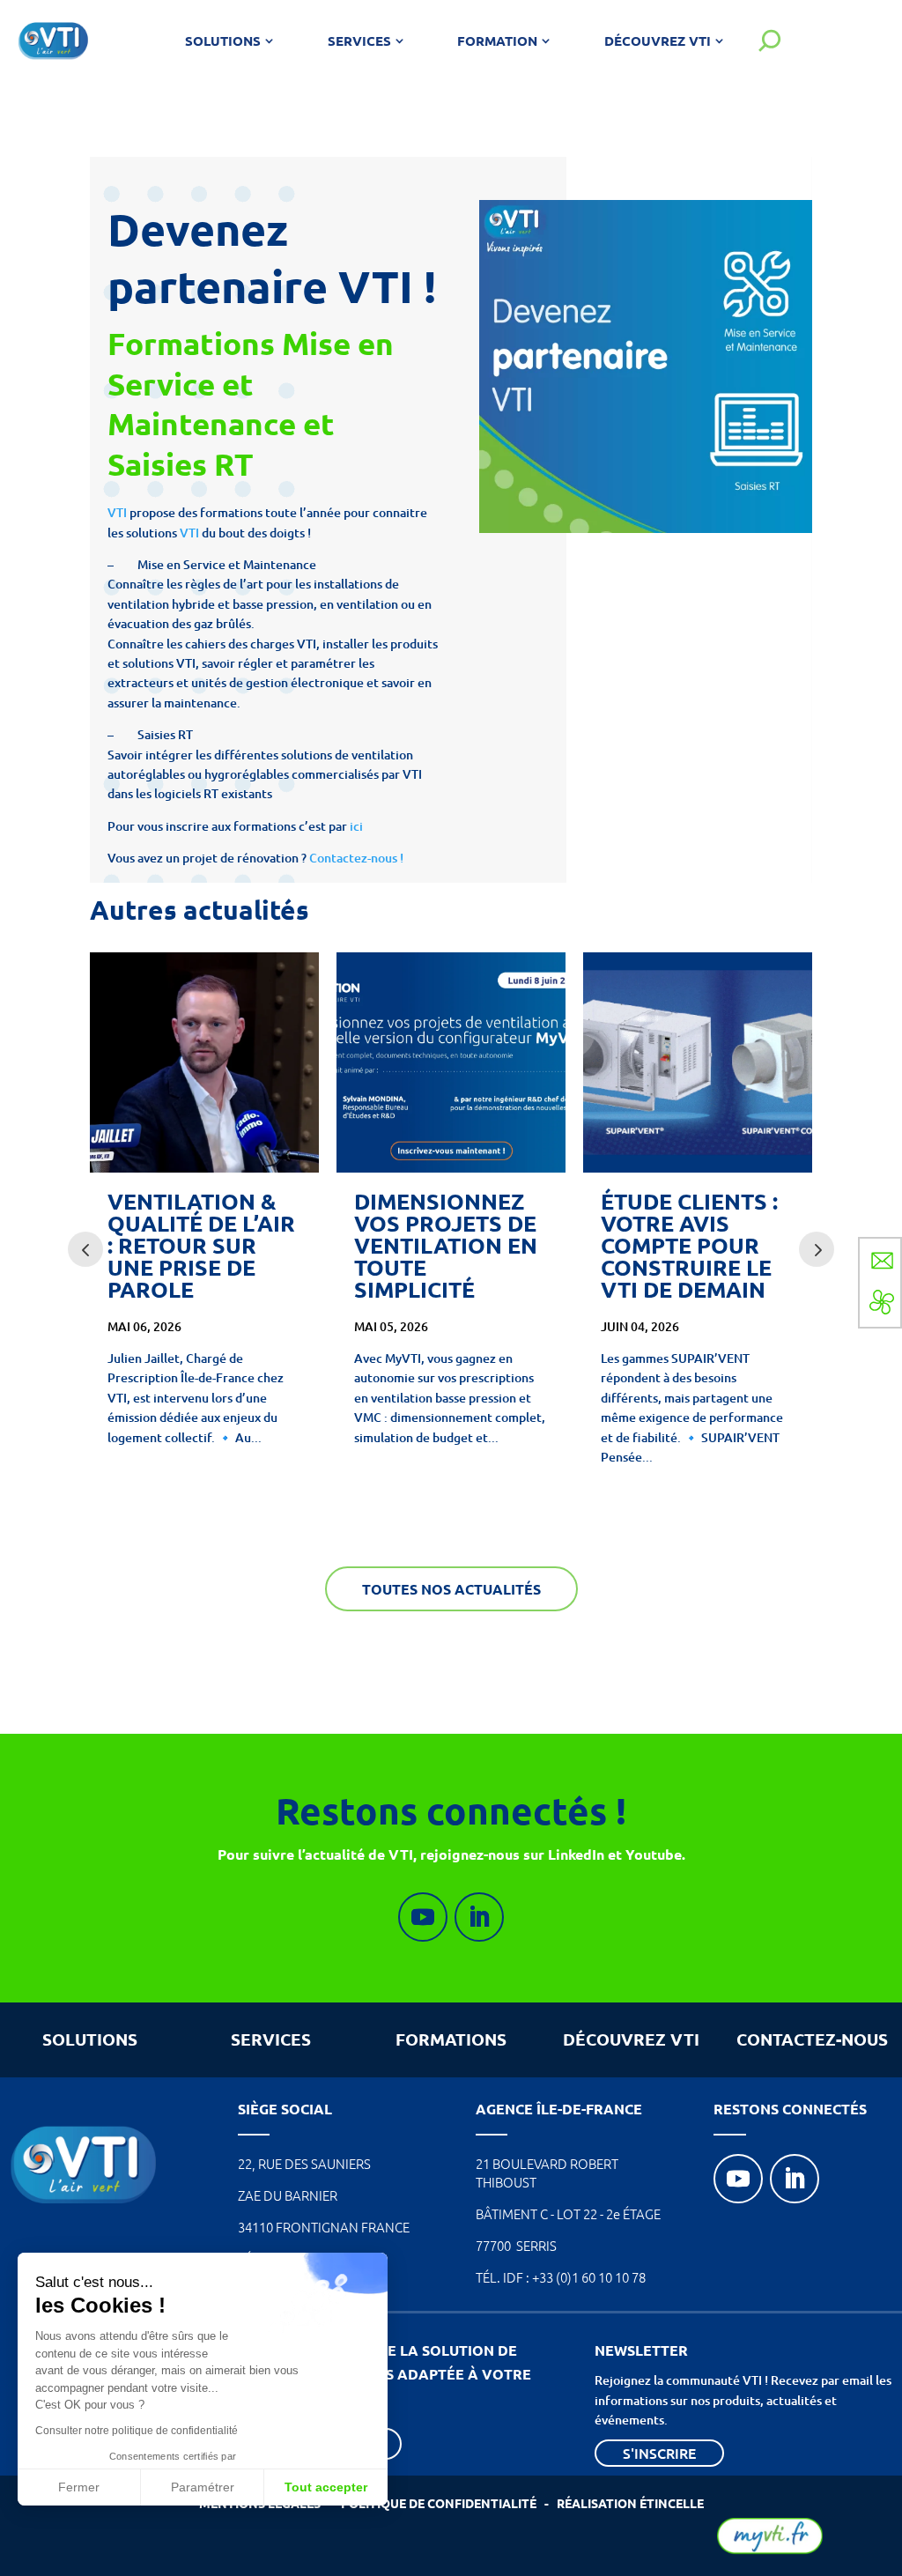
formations (451, 2039)
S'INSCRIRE (659, 2453)
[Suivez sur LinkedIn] (479, 1917)
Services (359, 41)
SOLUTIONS (90, 2039)
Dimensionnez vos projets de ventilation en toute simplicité (199, 1245)
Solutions (223, 41)
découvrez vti (631, 2039)
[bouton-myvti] (770, 2549)
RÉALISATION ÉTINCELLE (630, 2503)
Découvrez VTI (658, 41)
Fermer (79, 2487)
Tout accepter (326, 2487)
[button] (37, 2546)
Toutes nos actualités (451, 1589)
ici (356, 826)
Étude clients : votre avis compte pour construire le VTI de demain (443, 1245)
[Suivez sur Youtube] (423, 1917)
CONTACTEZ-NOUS (812, 2039)
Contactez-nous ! (358, 858)
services (271, 2039)
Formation (497, 41)
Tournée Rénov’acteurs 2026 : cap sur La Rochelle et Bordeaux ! (698, 1245)
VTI (117, 512)
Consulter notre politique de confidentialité (137, 2431)
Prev (85, 1249)
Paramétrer (203, 2487)
